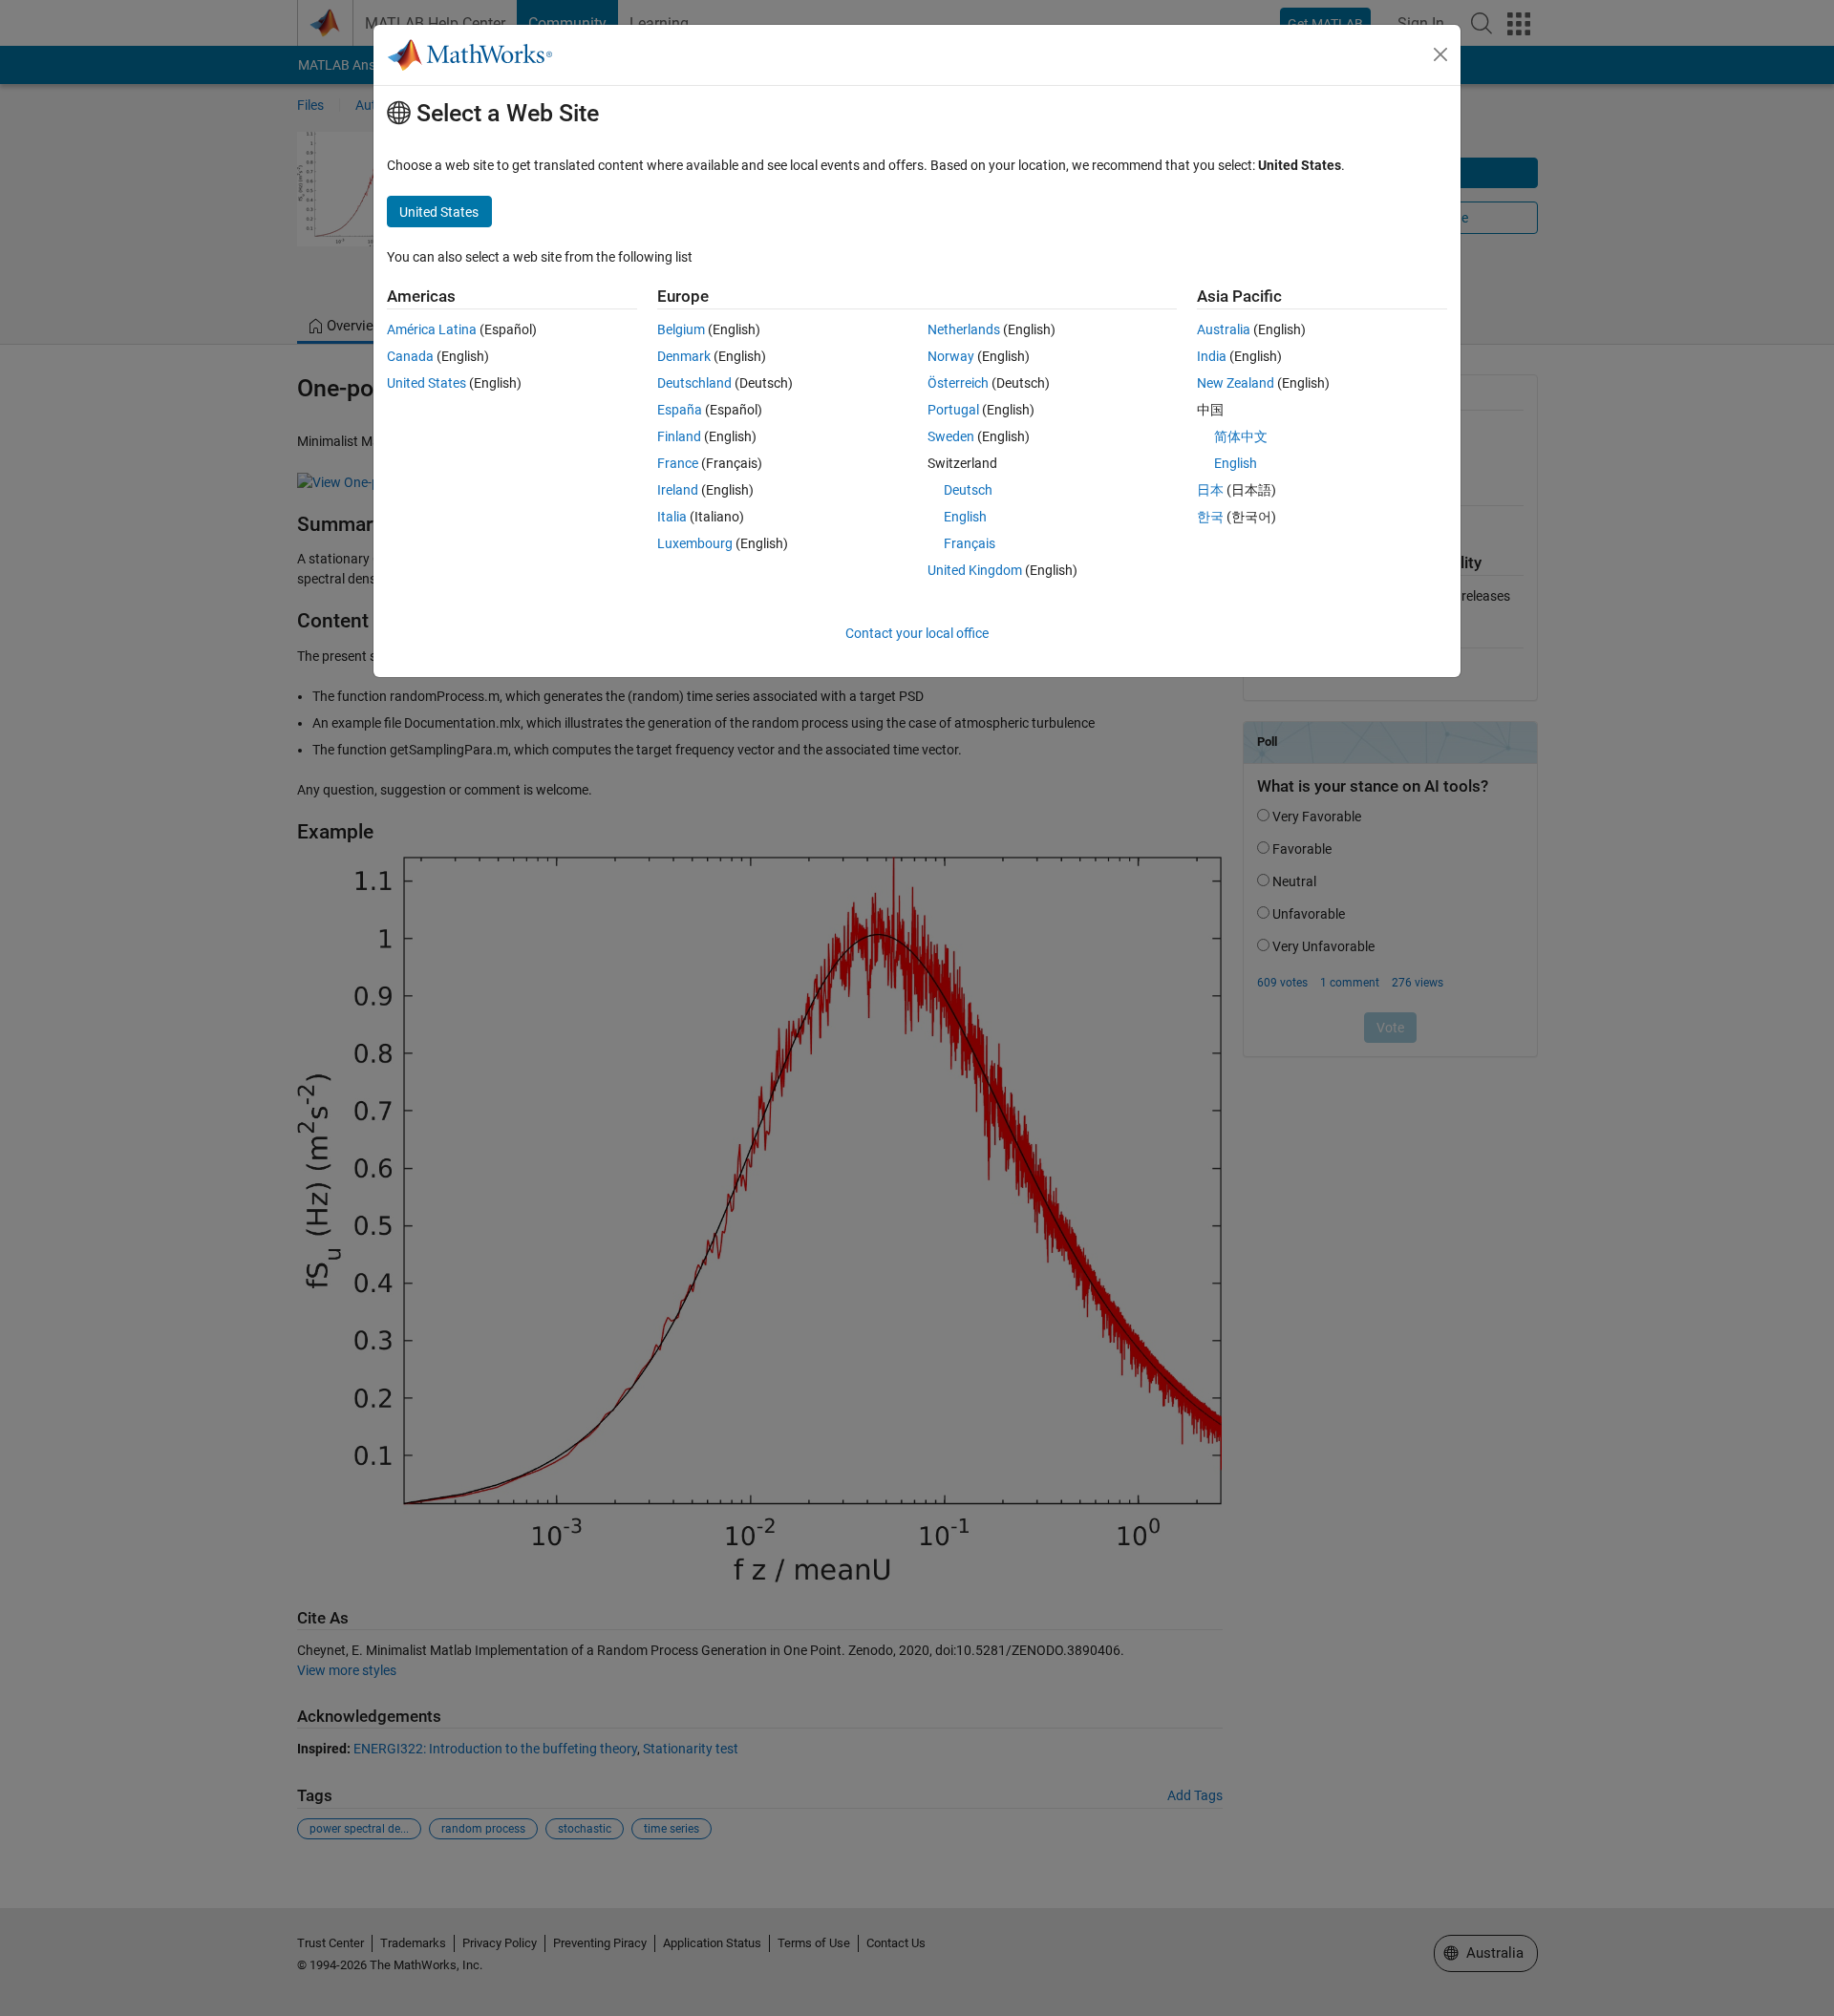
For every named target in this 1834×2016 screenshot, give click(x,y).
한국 (1210, 517)
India (1212, 356)
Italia (672, 517)
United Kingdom (975, 570)
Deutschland (694, 383)
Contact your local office (917, 633)
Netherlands (964, 329)
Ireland (678, 490)
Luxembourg (695, 543)
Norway (951, 356)
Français (970, 543)
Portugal (953, 410)
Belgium (681, 329)
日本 (1210, 490)
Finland (679, 436)
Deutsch (968, 490)
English (965, 517)
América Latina (432, 329)
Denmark (684, 356)
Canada (410, 356)
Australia (1224, 329)
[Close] (1440, 54)
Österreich (958, 383)
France (678, 463)
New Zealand (1236, 383)
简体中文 (1241, 436)
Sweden (951, 436)
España (680, 410)
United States (427, 383)
